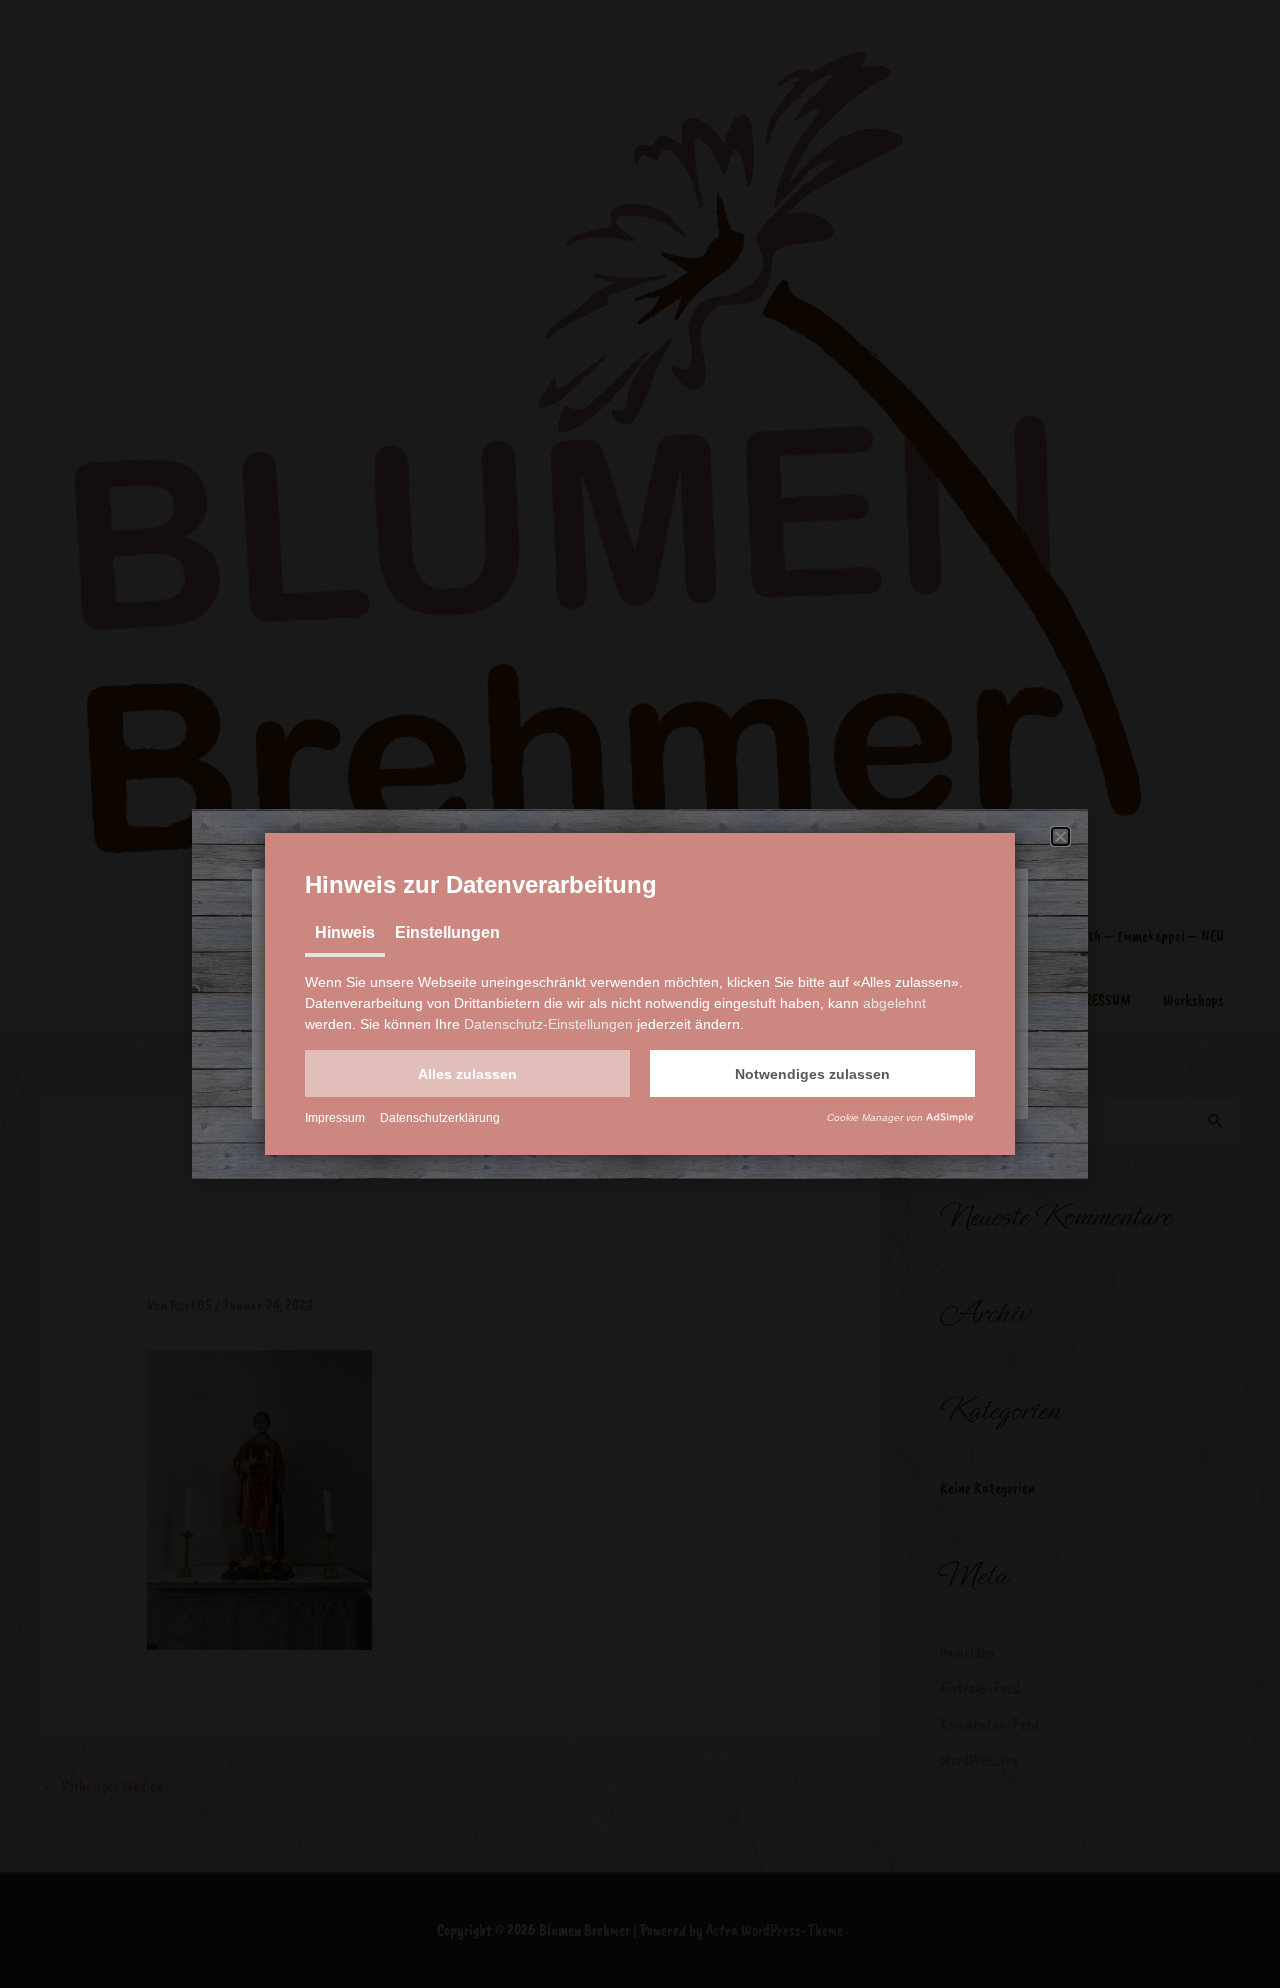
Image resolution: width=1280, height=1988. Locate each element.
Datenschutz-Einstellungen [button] (548, 1024)
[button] (467, 1073)
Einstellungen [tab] (447, 932)
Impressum (335, 1118)
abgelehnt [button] (894, 1003)
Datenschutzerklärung (440, 1118)
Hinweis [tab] (345, 932)
